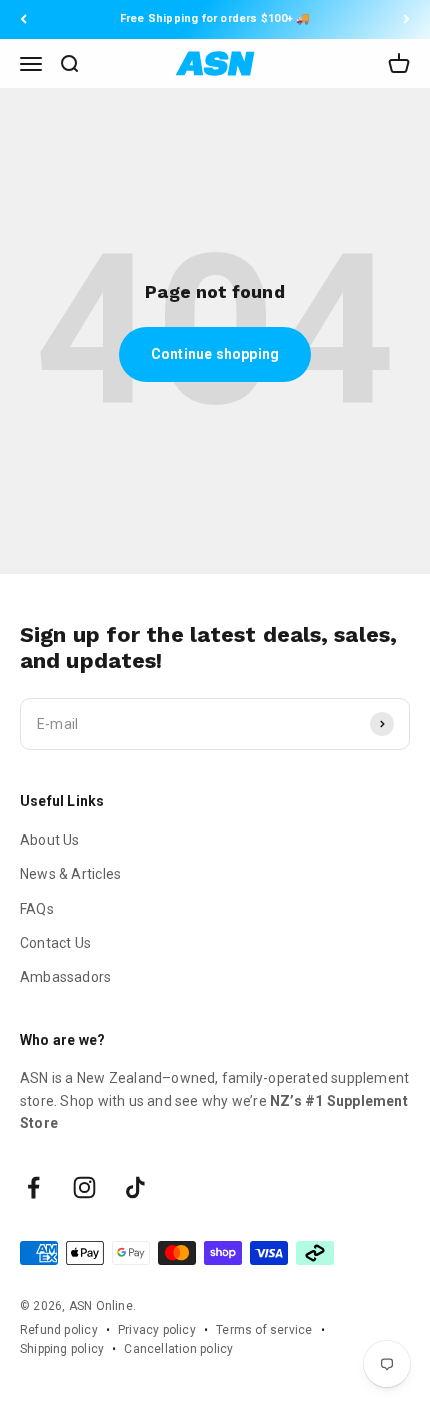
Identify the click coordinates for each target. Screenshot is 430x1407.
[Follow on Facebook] (33, 1187)
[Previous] (23, 19)
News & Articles (70, 874)
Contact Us (55, 943)
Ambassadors (65, 977)
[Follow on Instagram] (84, 1187)
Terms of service (264, 1330)
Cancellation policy (178, 1349)
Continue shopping (215, 354)
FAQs (37, 909)
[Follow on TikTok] (135, 1187)
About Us (50, 840)
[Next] (406, 19)
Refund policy (59, 1330)
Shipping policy (62, 1349)
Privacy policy (157, 1330)
